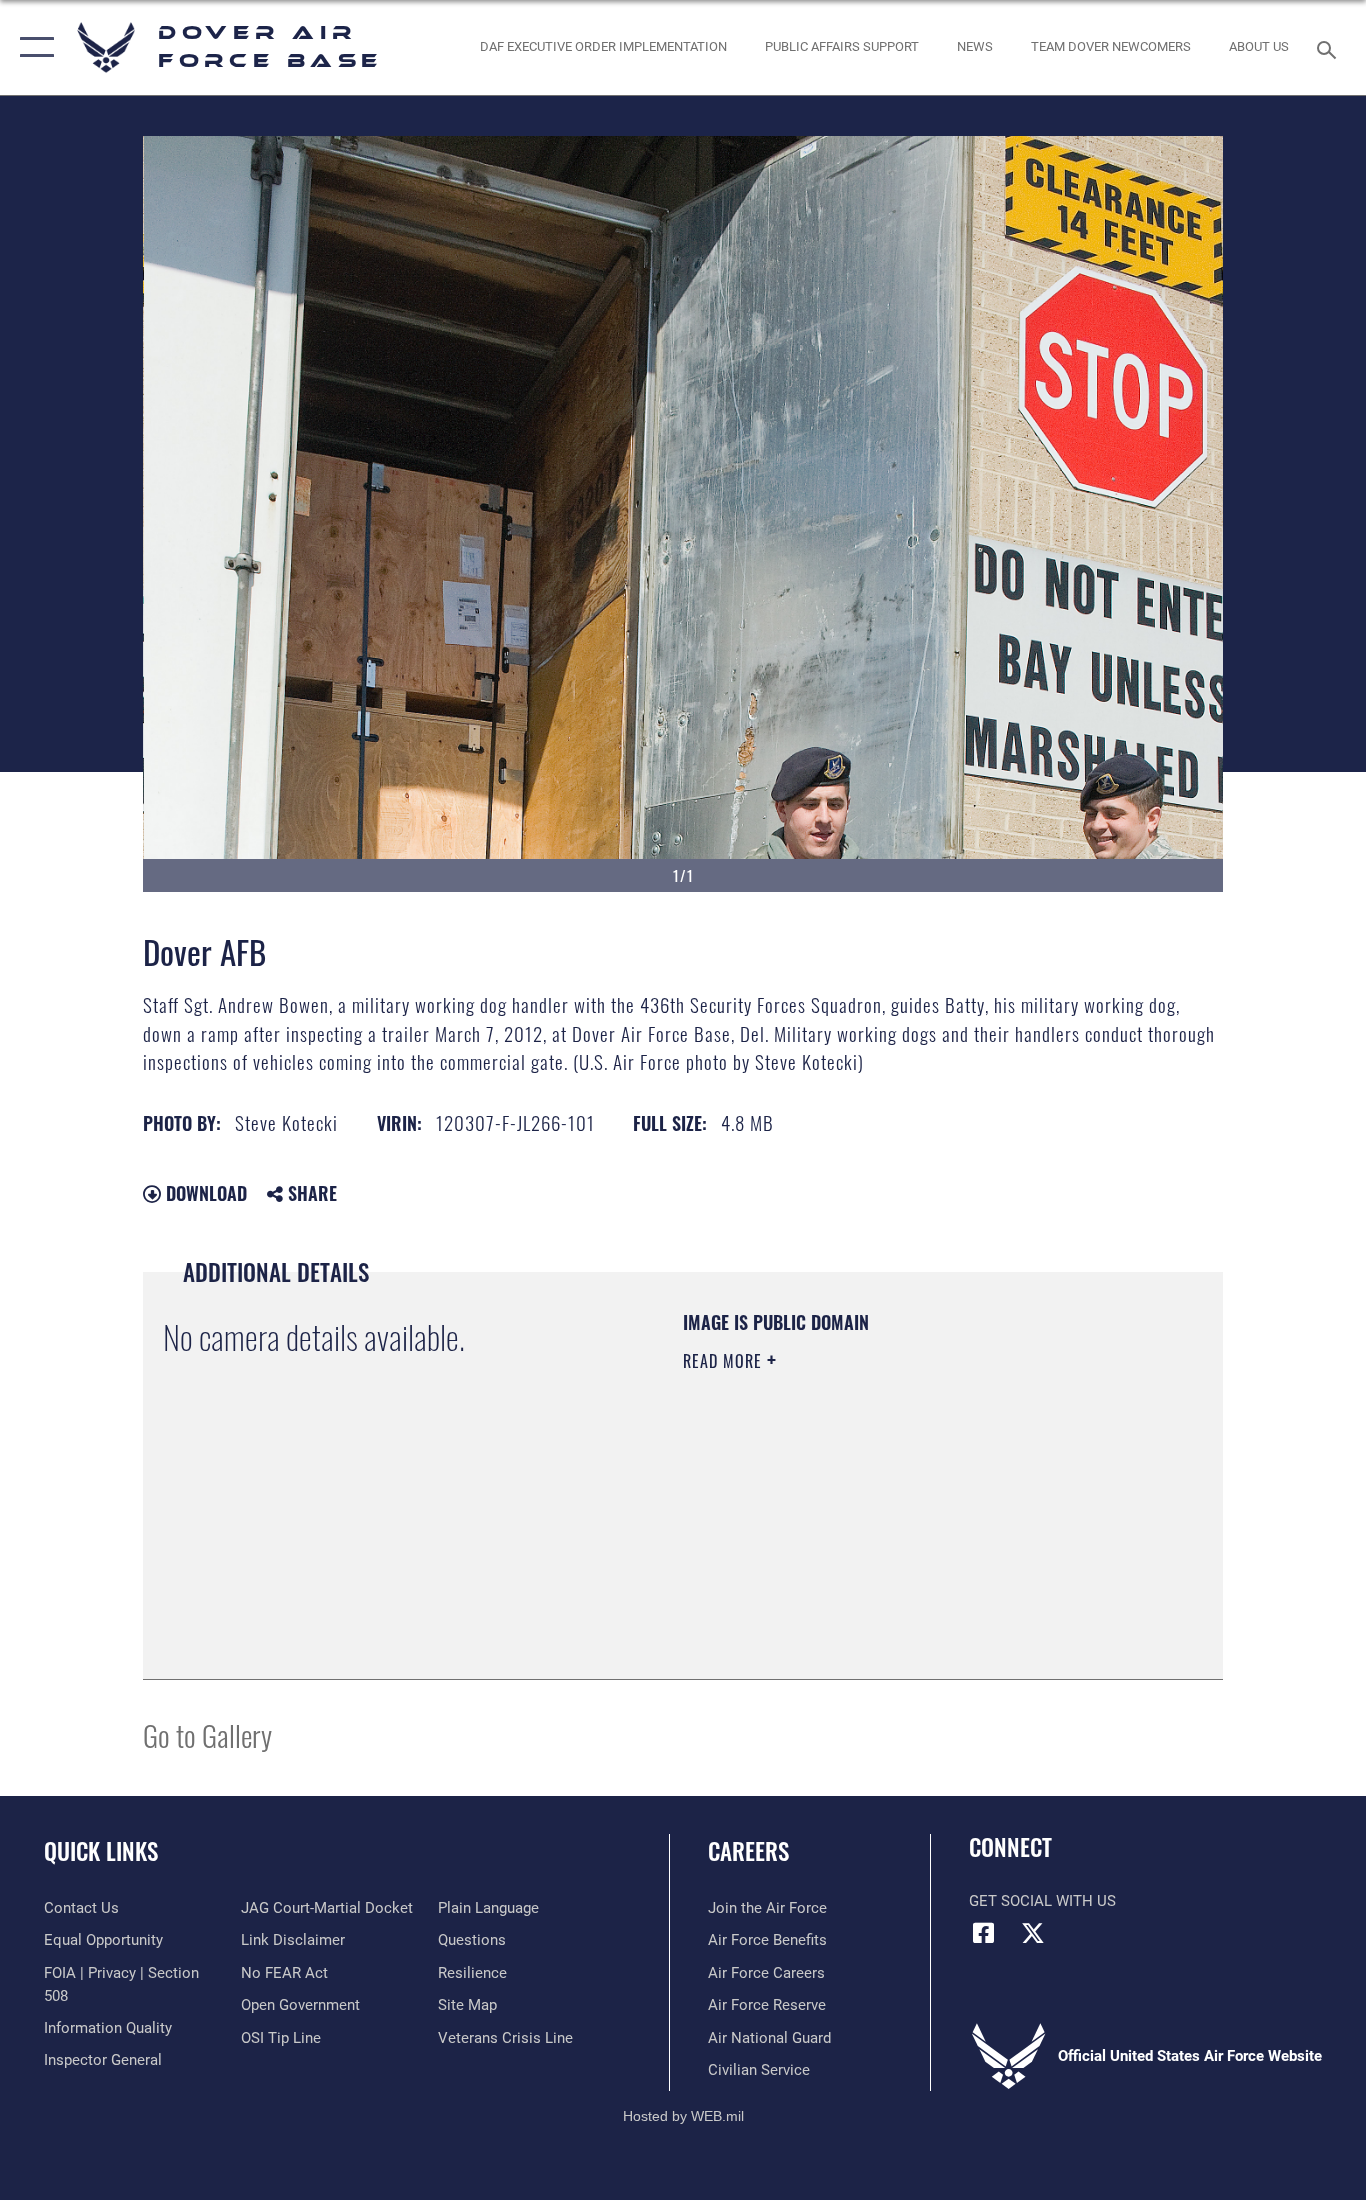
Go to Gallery (207, 1734)
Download (204, 1193)
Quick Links (101, 1851)
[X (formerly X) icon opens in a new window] (1033, 1933)
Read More (725, 1361)
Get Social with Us (1042, 1901)
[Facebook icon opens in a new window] (984, 1933)
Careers (748, 1851)
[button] (32, 47)
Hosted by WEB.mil (683, 2116)
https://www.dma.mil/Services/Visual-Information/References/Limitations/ (917, 1516)
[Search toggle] (1330, 48)
